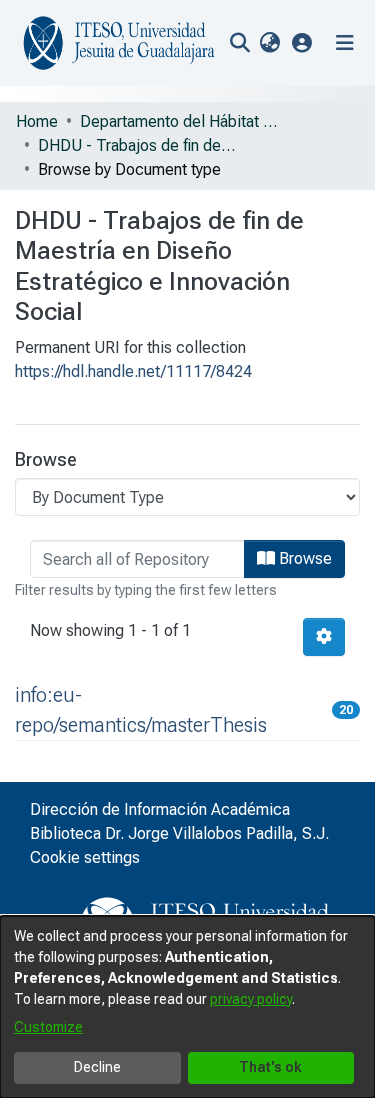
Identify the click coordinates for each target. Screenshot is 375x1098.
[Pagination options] (324, 637)
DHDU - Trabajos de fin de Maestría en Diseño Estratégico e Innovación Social (138, 145)
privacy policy (251, 999)
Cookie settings (85, 857)
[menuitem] (269, 43)
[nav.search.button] (239, 43)
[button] (302, 42)
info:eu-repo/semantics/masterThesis (141, 710)
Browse (303, 558)
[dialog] (187, 1007)
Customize (48, 1027)
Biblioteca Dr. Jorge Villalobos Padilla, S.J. (179, 833)
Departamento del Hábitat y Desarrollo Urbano (180, 121)
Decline (97, 1067)
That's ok (270, 1067)
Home (37, 121)
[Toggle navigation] (345, 43)
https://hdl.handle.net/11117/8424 (133, 371)
